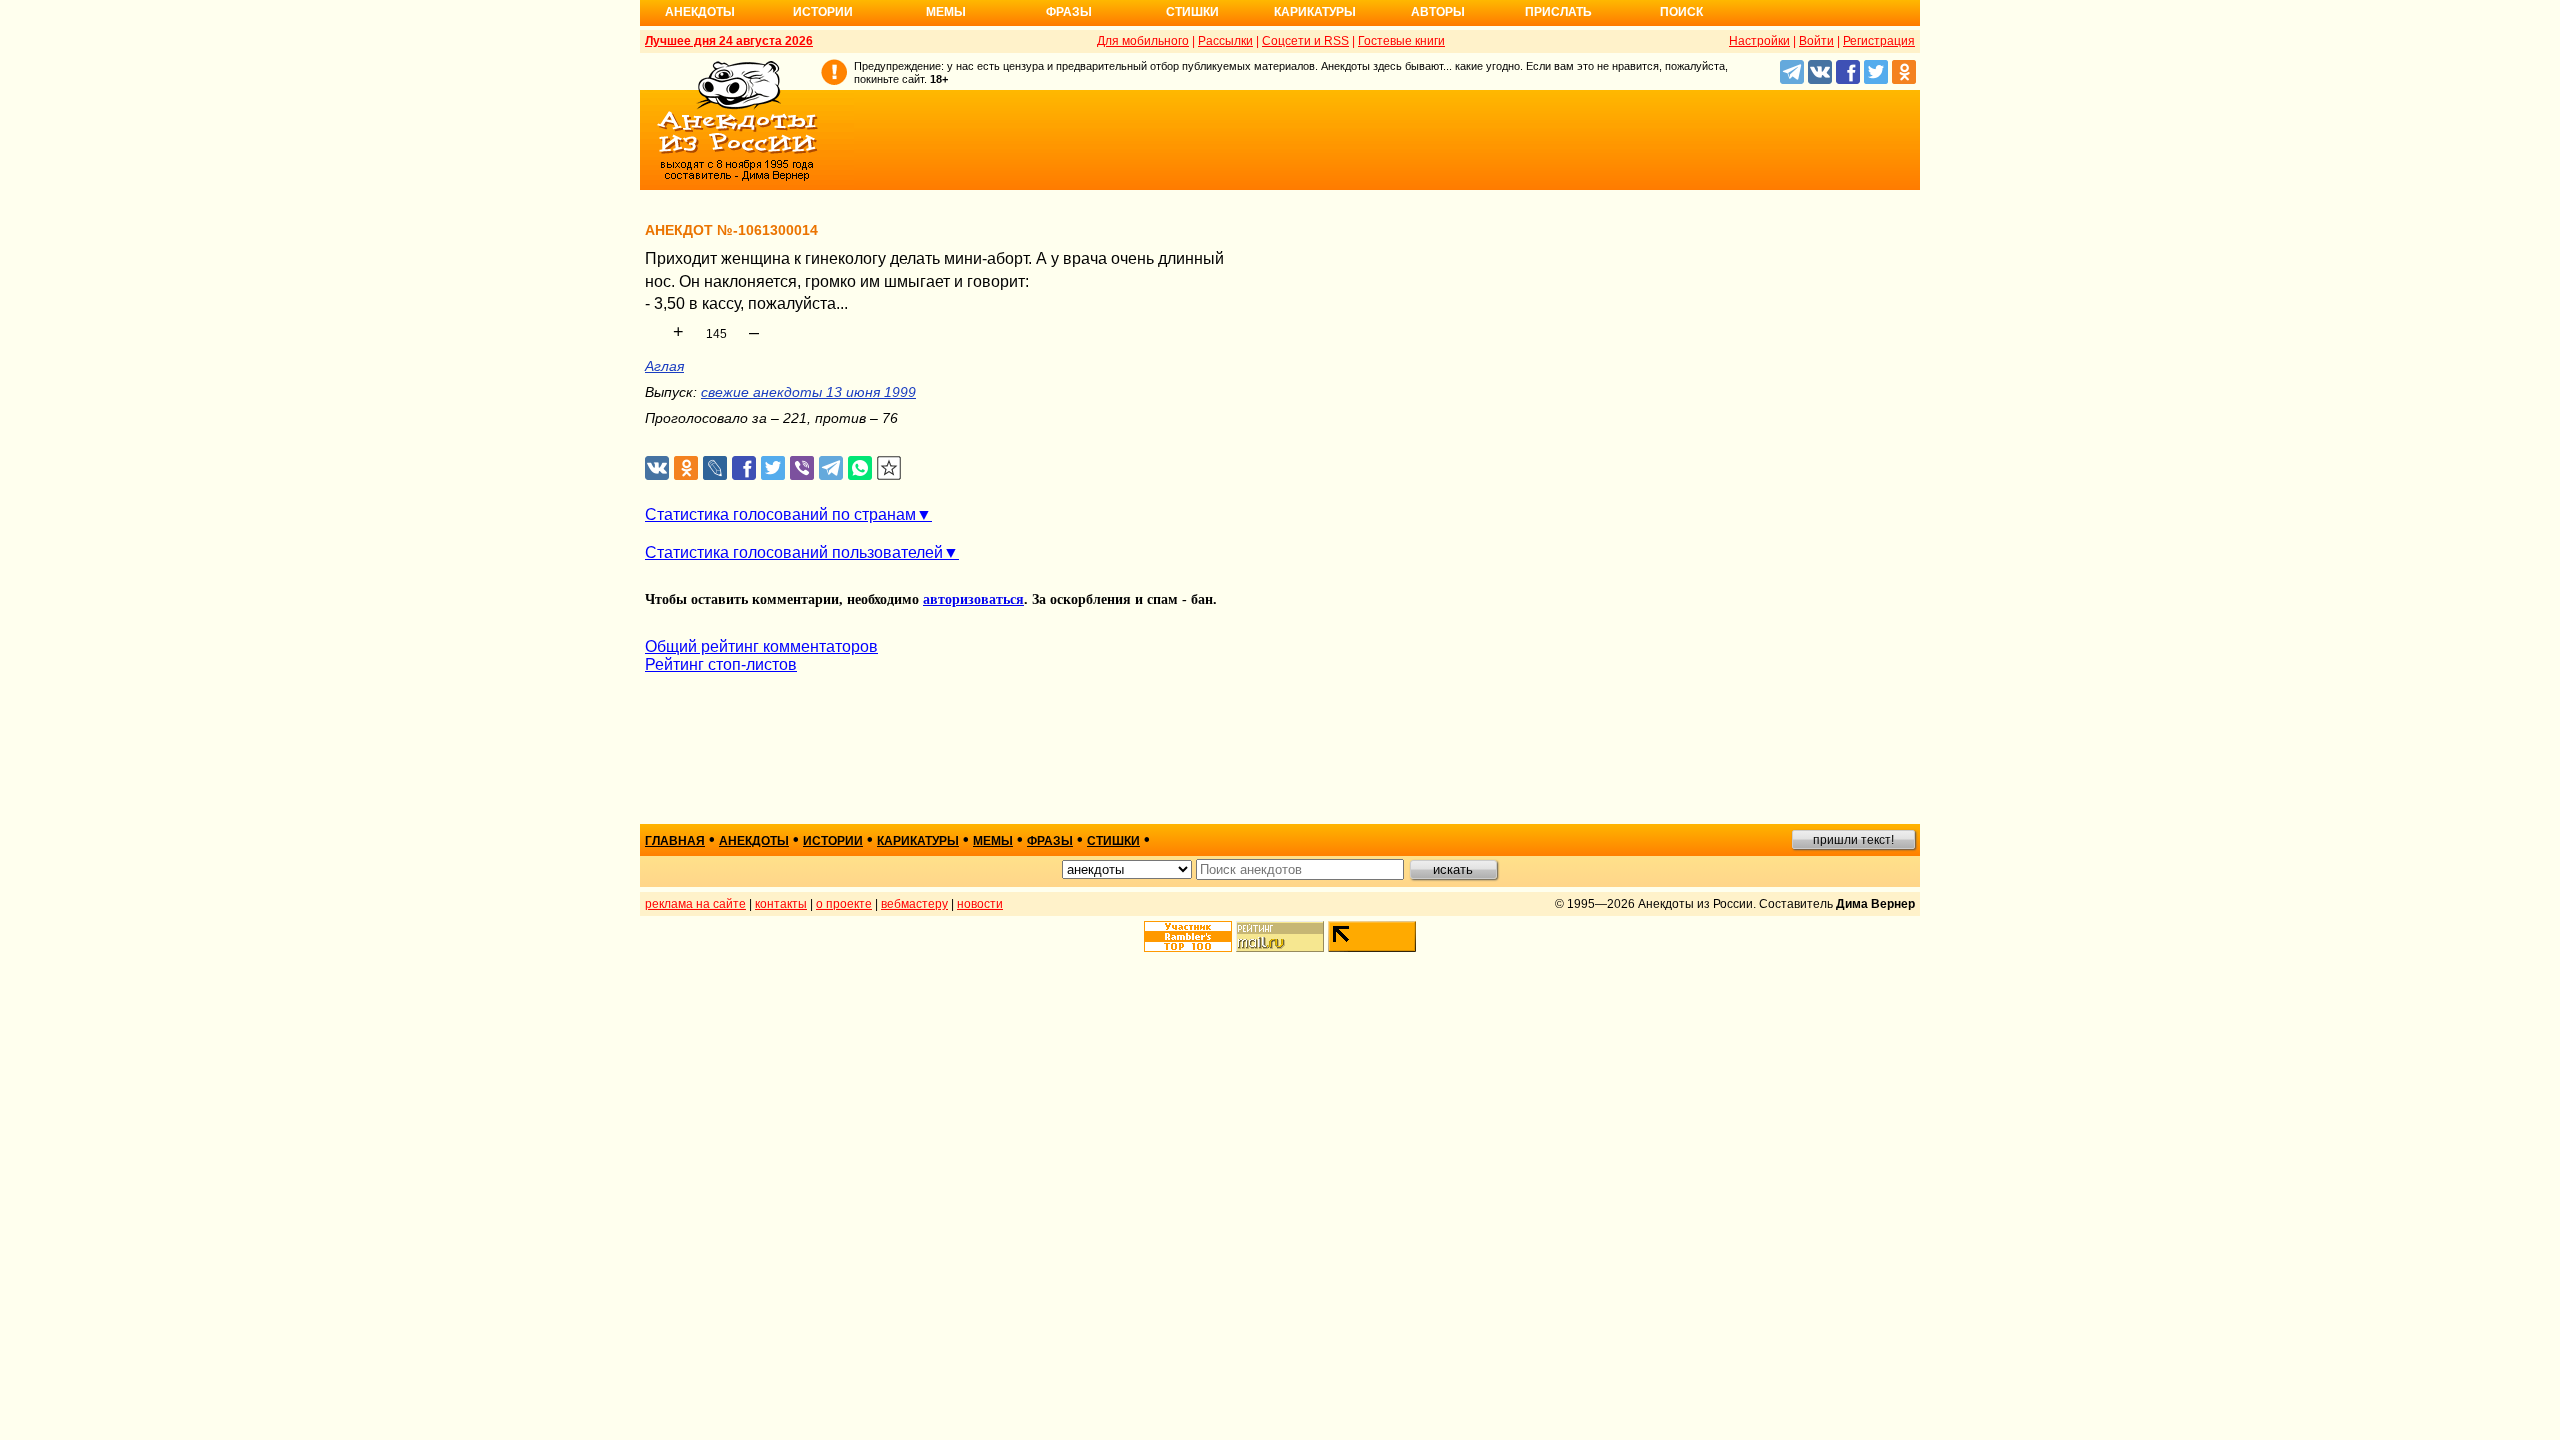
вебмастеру (914, 904)
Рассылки (1225, 41)
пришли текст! (1853, 840)
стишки (1113, 841)
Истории (823, 12)
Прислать (1558, 12)
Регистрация (1879, 41)
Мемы (946, 12)
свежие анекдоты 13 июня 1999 (808, 392)
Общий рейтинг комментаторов (761, 646)
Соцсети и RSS (1305, 41)
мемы (993, 841)
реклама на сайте (695, 904)
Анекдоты (700, 12)
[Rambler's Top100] (1188, 936)
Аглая (664, 366)
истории (833, 841)
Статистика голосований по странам (780, 514)
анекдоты (754, 841)
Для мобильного (1143, 41)
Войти (1816, 41)
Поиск (1681, 12)
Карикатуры (1315, 12)
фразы (1050, 841)
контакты (781, 904)
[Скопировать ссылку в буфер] (889, 468)
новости (980, 904)
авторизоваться (973, 599)
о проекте (844, 904)
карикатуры (918, 841)
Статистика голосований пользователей (794, 552)
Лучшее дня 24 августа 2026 (729, 41)
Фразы (1069, 12)
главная (675, 841)
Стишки (1192, 12)
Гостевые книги (1401, 41)
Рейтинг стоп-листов (721, 664)
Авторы (1438, 12)
